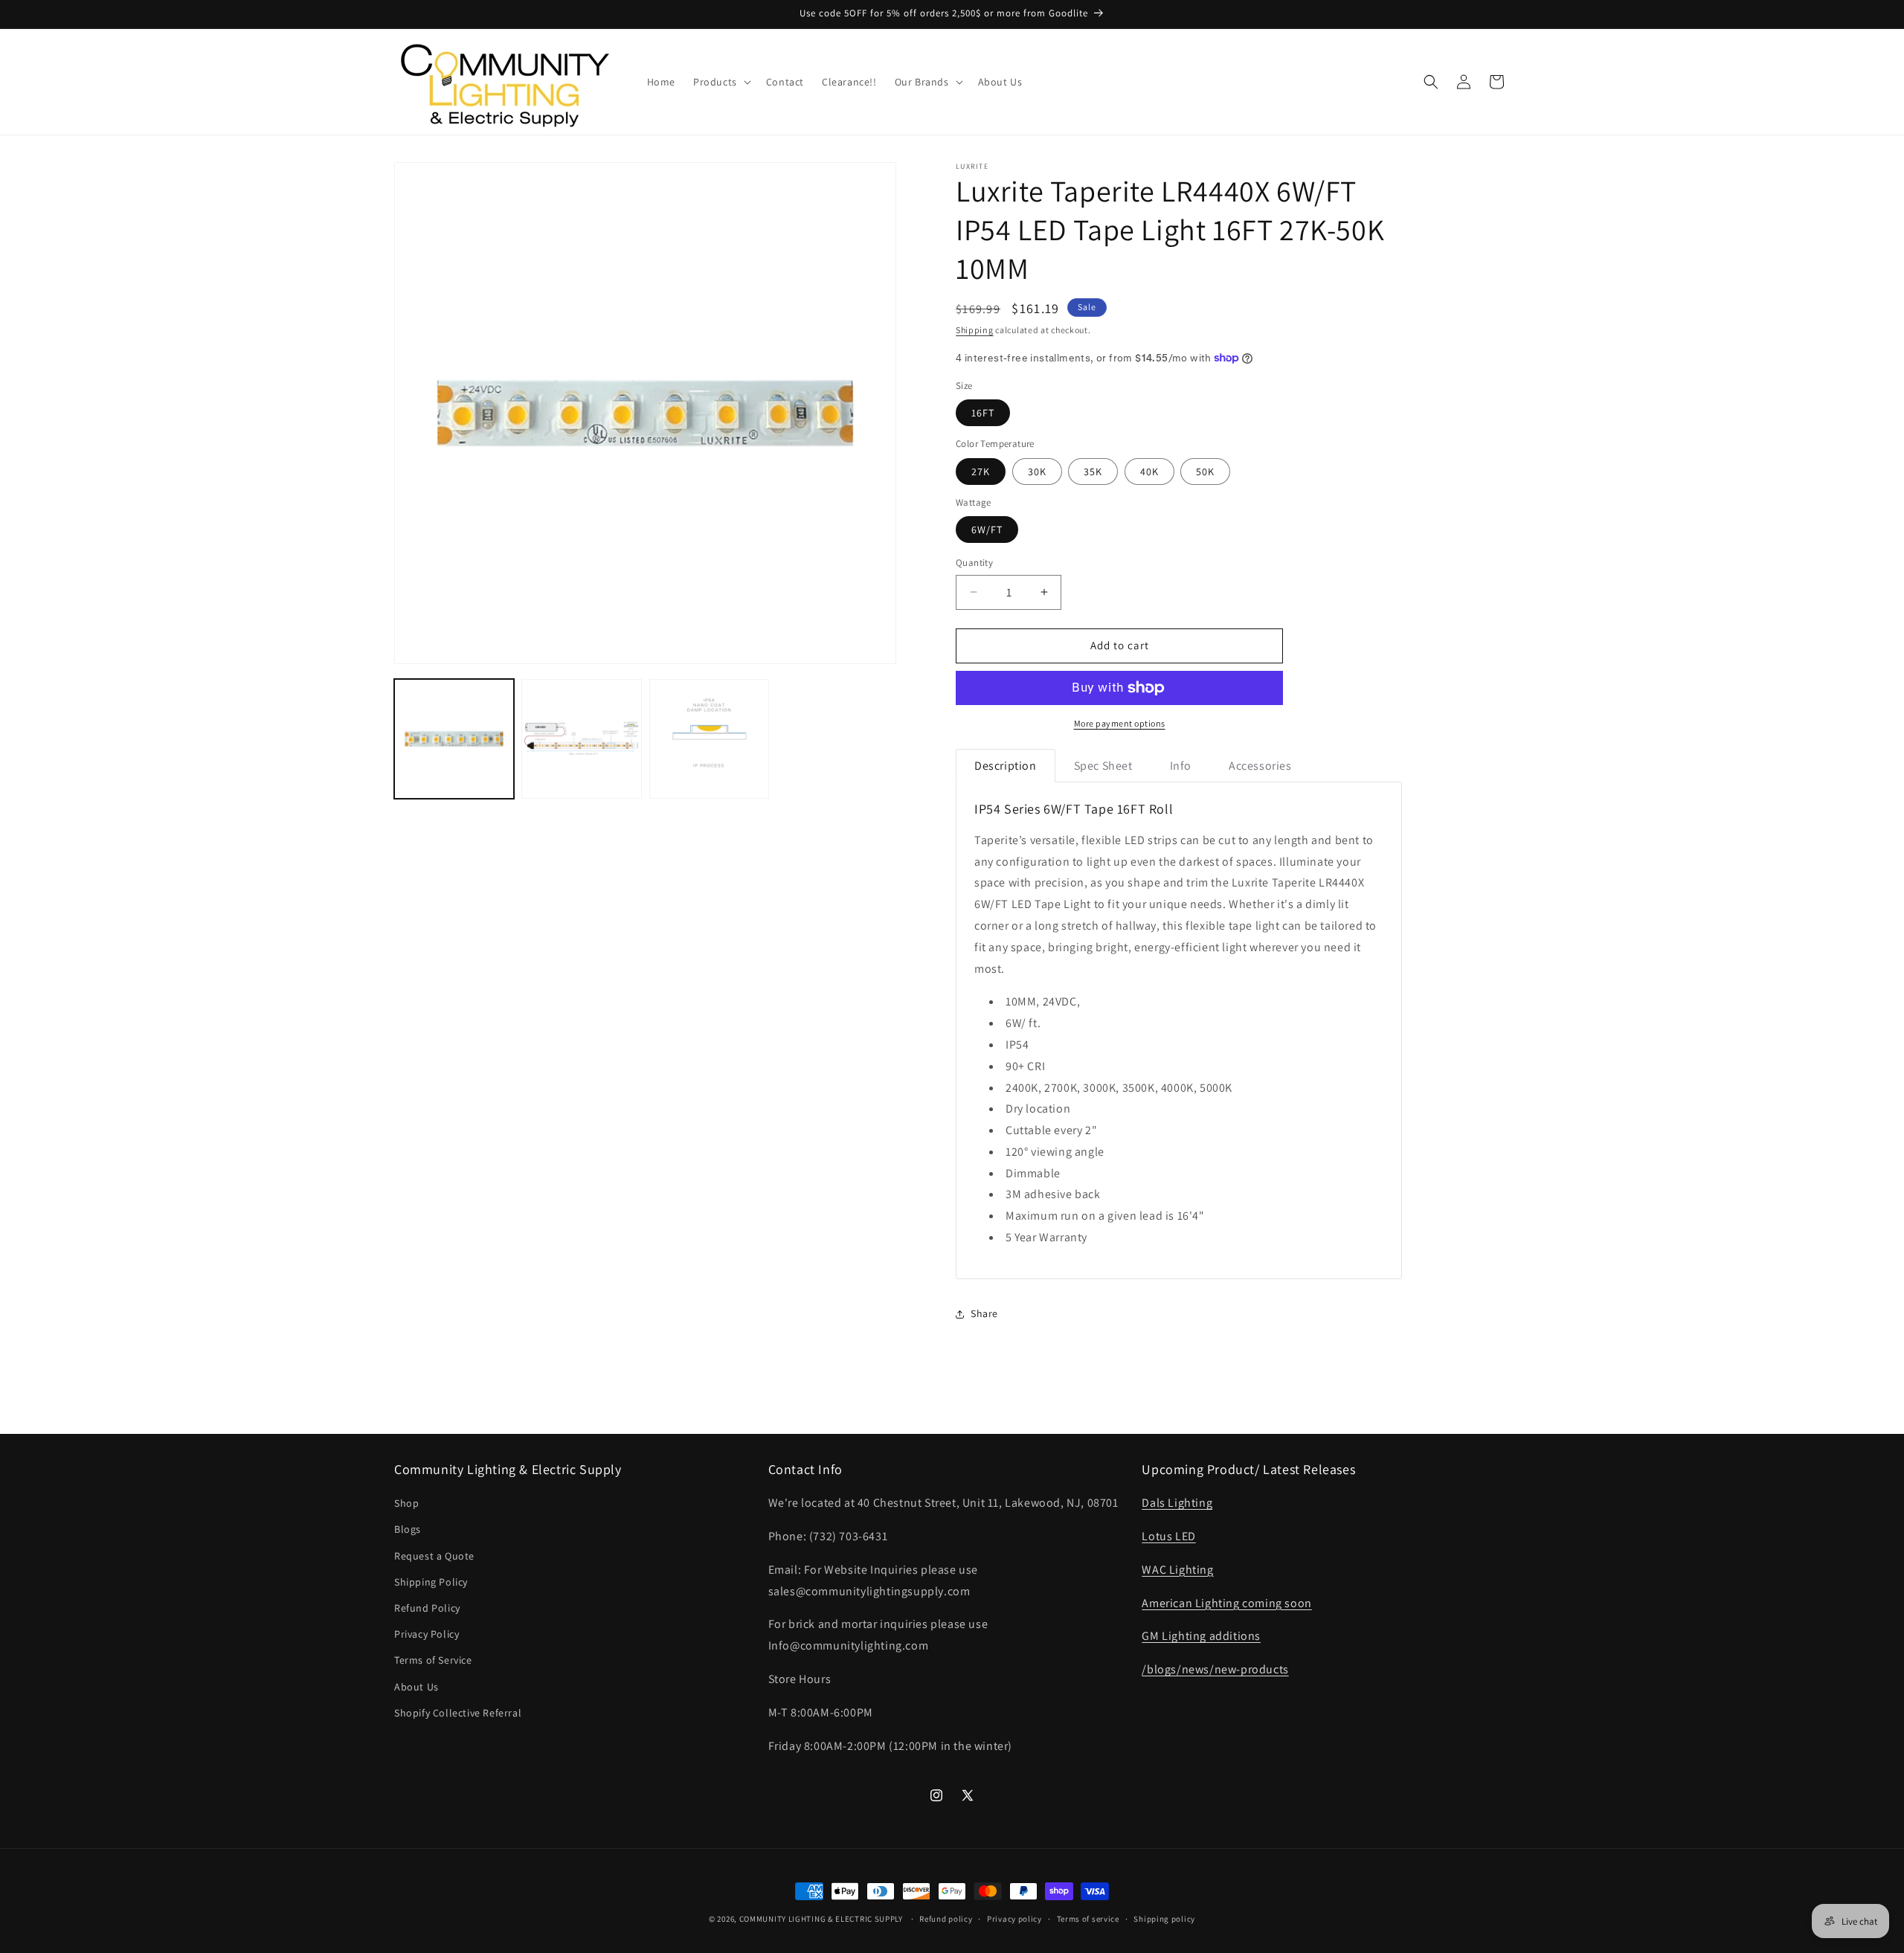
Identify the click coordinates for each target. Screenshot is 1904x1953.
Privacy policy (1014, 1918)
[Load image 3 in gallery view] (709, 739)
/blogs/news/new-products (1215, 1669)
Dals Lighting (1177, 1503)
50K (1205, 472)
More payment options (1120, 723)
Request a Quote (434, 1556)
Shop (406, 1503)
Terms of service (1088, 1918)
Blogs (408, 1530)
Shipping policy (1164, 1918)
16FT (983, 413)
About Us (416, 1687)
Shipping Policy (431, 1582)
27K (981, 472)
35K (1093, 472)
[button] (721, 82)
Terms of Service (433, 1661)
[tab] (1006, 766)
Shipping (975, 330)
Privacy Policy (427, 1634)
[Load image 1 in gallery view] (454, 739)
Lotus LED (1168, 1536)
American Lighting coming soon (1226, 1603)
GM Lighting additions (1201, 1637)
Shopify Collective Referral (458, 1713)
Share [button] (984, 1313)
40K (1149, 472)
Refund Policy (427, 1608)
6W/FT (987, 530)
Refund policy (946, 1918)
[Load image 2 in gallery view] (581, 739)
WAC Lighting (1177, 1570)
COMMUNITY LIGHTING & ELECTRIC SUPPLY (821, 1919)
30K (1037, 472)
